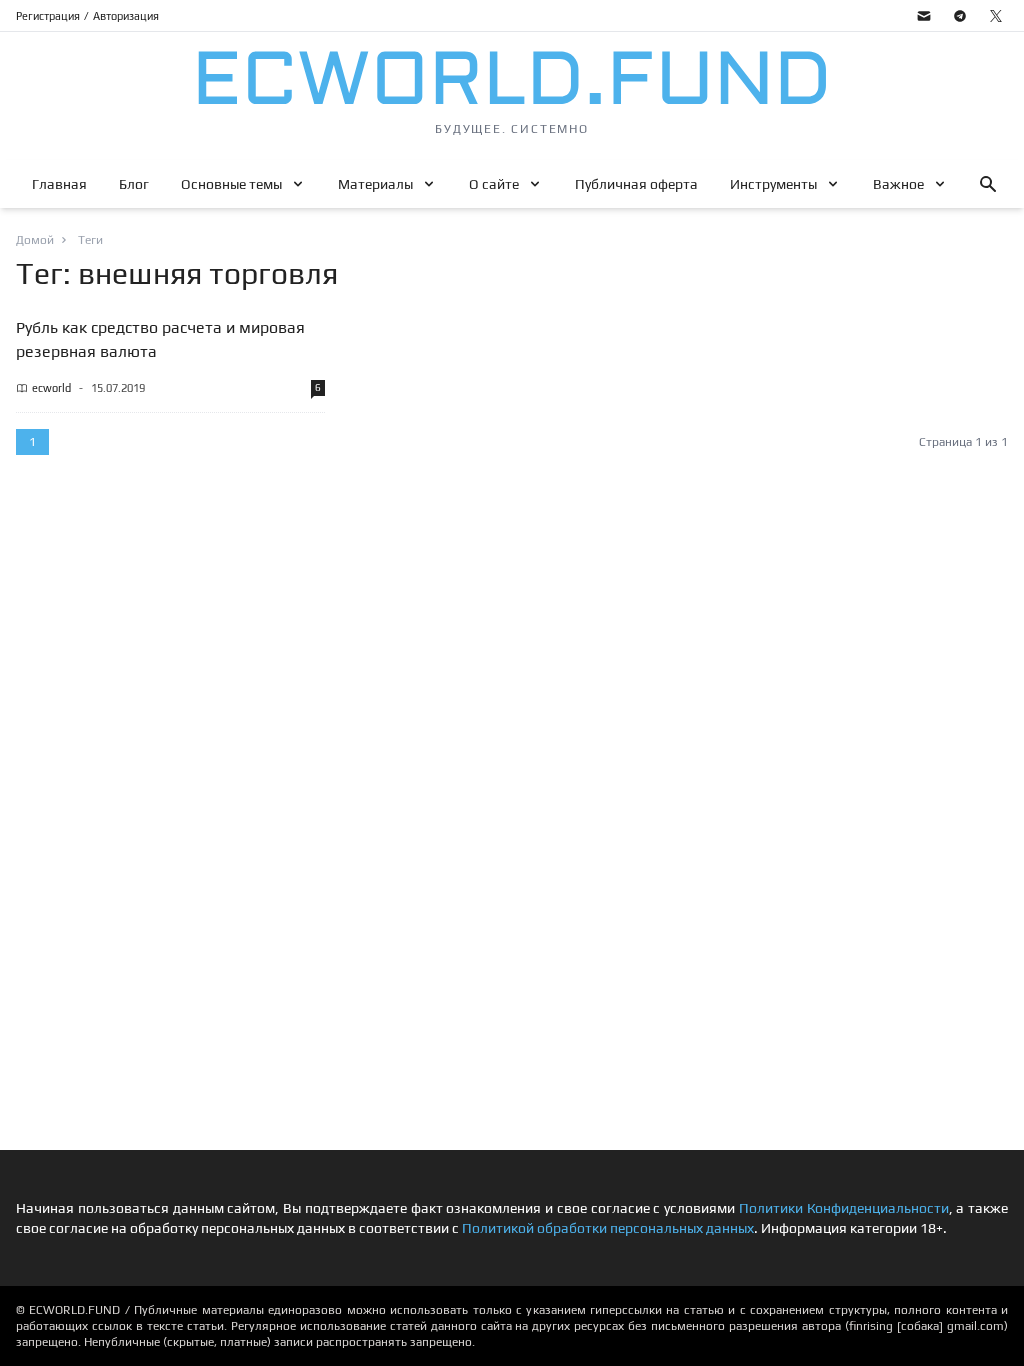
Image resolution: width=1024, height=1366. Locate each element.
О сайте (494, 184)
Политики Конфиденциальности (844, 1208)
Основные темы (231, 184)
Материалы (375, 184)
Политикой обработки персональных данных (608, 1228)
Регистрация (48, 16)
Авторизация (126, 16)
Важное (898, 184)
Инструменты (773, 184)
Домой (35, 240)
